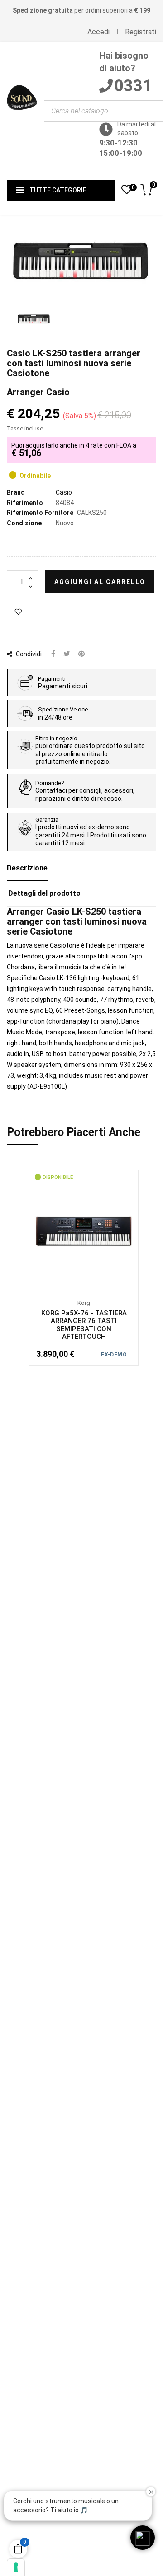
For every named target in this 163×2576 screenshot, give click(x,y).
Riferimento (25, 503)
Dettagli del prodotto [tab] (44, 893)
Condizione (24, 523)
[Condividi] (53, 654)
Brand (16, 492)
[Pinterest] (81, 654)
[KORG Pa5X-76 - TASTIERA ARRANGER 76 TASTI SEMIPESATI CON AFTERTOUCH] (84, 1231)
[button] (143, 2538)
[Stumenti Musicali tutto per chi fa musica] (22, 111)
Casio (64, 492)
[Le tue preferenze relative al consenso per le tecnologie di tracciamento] (16, 2567)
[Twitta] (67, 654)
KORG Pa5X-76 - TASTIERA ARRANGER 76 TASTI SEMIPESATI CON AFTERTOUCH (84, 1325)
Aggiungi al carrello (100, 582)
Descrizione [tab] (27, 868)
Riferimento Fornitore (40, 513)
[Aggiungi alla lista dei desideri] (18, 611)
